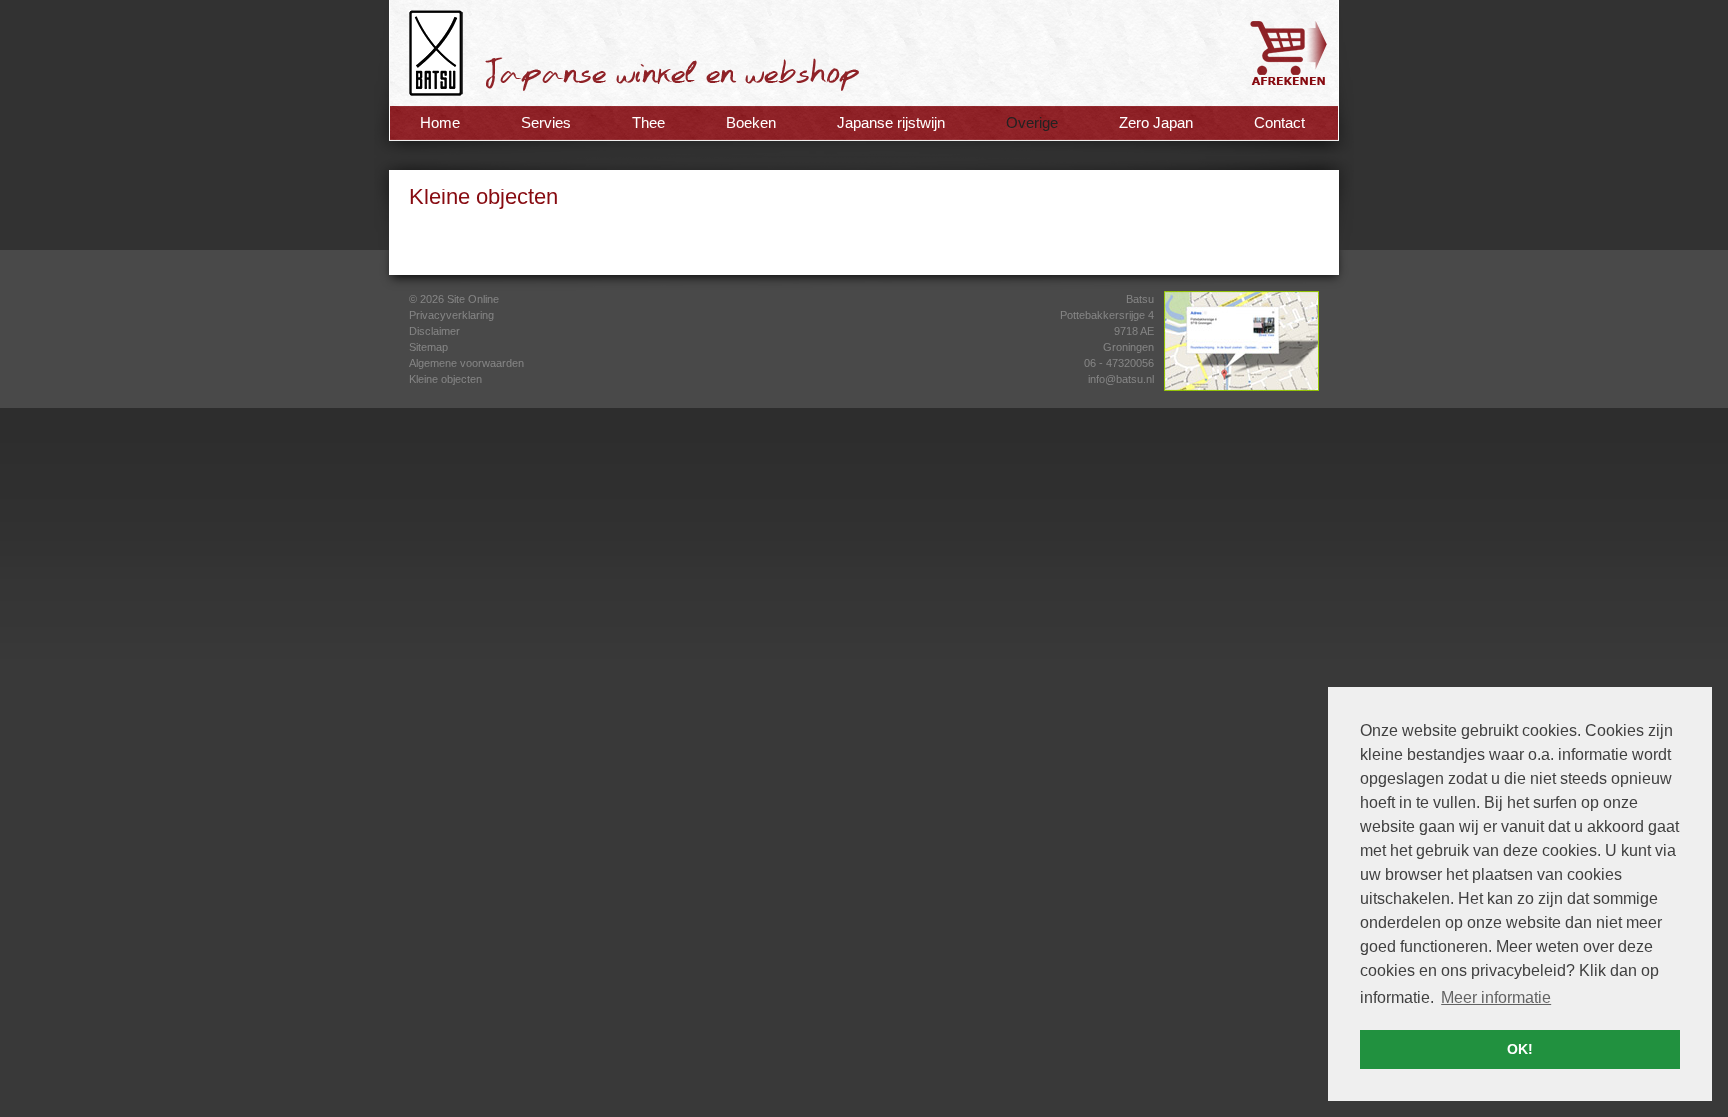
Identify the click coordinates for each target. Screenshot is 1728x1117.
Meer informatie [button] (1496, 997)
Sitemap (428, 347)
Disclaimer (434, 331)
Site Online (473, 299)
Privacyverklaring (451, 315)
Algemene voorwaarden (466, 363)
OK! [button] (1520, 1049)
